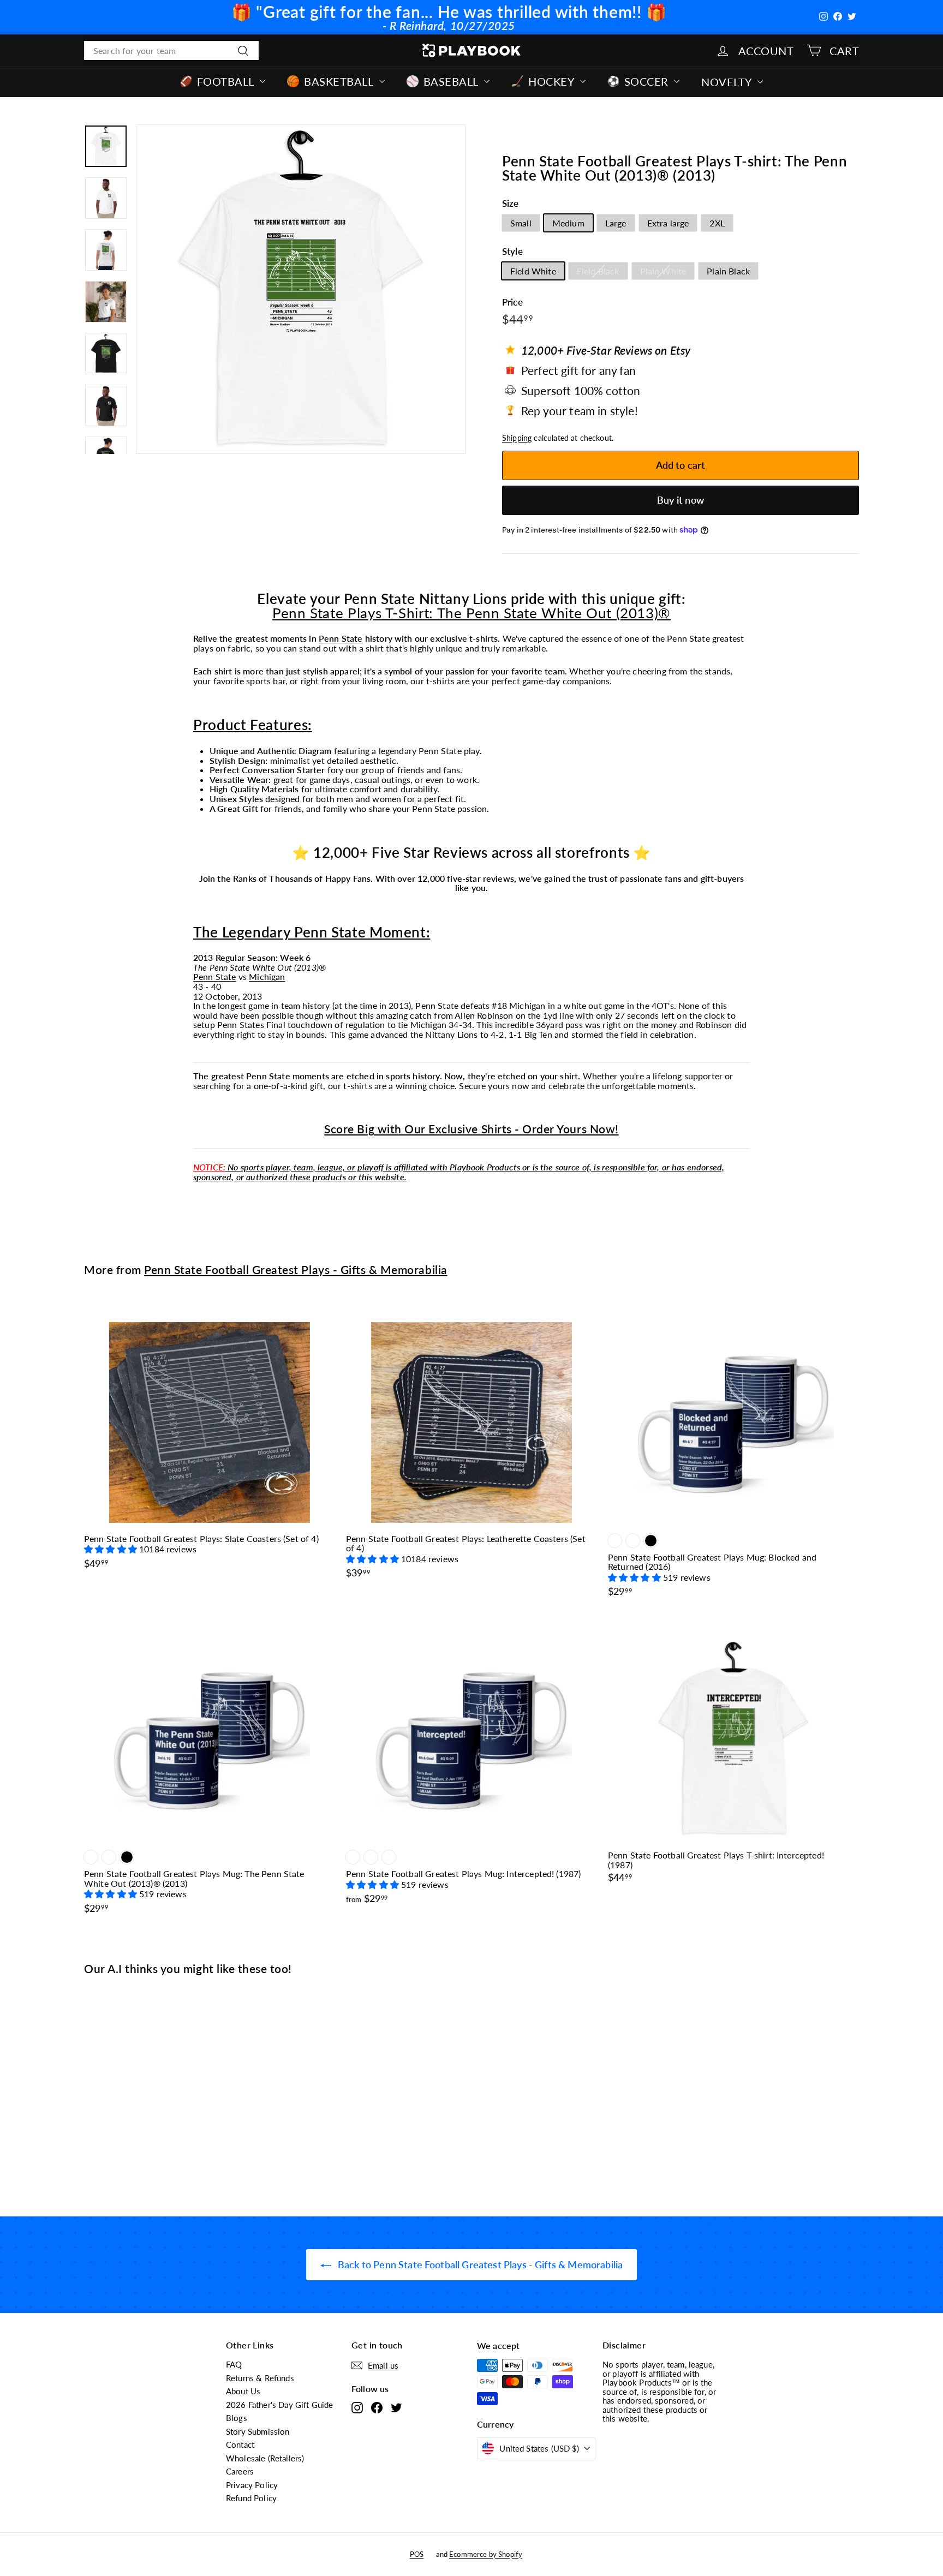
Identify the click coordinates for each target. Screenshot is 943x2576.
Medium (568, 223)
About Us (243, 2391)
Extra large (668, 223)
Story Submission (258, 2431)
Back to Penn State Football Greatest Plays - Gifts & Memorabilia (479, 2264)
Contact (240, 2444)
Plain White (663, 271)
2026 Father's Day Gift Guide (279, 2405)
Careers (240, 2471)
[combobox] (171, 51)
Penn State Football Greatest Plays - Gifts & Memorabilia (296, 1269)
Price (512, 303)
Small (521, 223)
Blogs (237, 2418)
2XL (717, 223)
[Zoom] (301, 289)
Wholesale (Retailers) (265, 2458)
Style (512, 252)
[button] (112, 1549)
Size (511, 204)
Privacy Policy (252, 2485)
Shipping (517, 438)
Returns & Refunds (260, 2378)
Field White (533, 271)
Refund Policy (251, 2498)
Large (616, 223)
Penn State (341, 638)
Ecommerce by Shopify (486, 2554)
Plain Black (728, 271)
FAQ (234, 2364)
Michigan (267, 976)
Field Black (598, 271)
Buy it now (681, 500)
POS (417, 2554)
